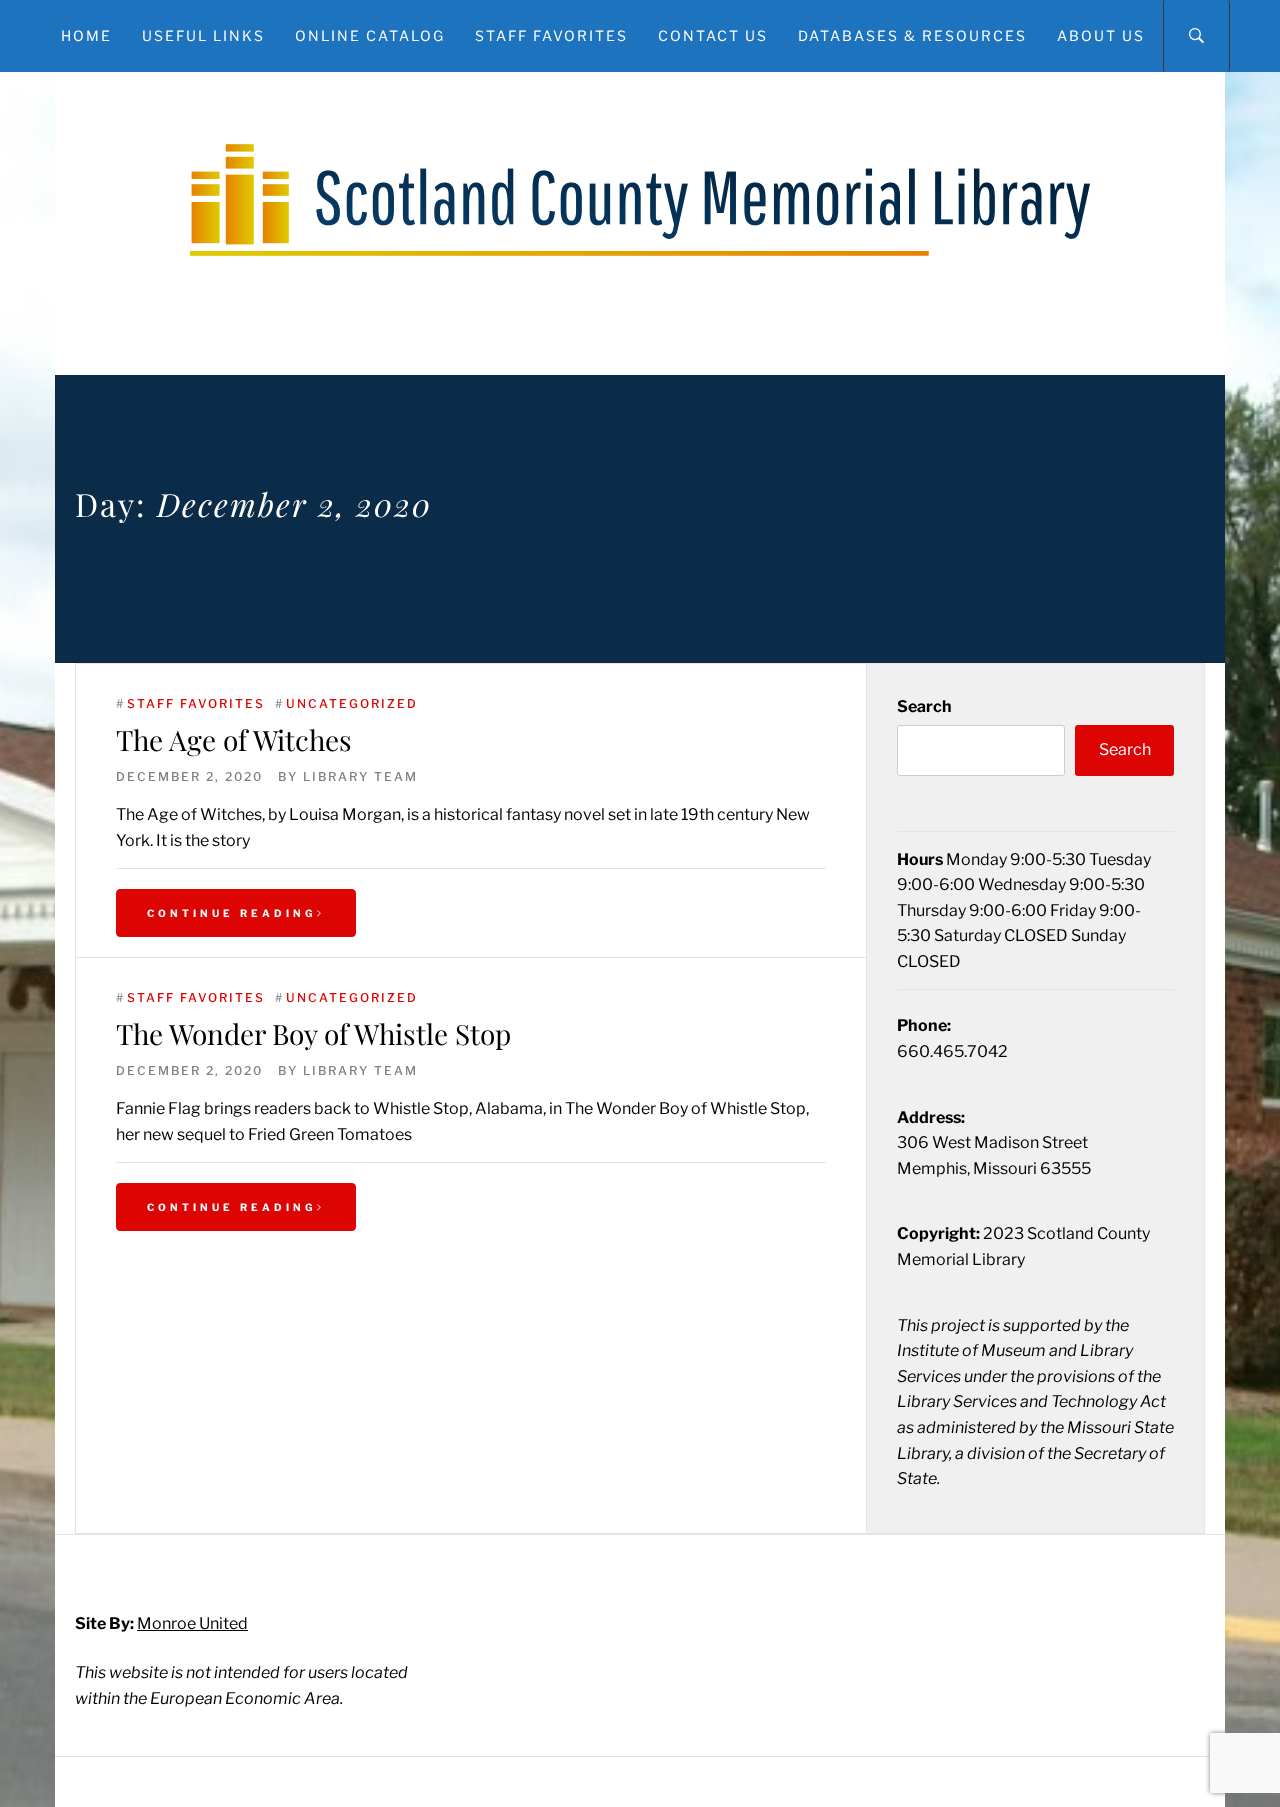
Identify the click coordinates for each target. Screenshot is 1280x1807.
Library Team (360, 776)
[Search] (1196, 36)
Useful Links (203, 35)
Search (924, 706)
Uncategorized (352, 703)
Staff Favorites (551, 35)
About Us (1101, 35)
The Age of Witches (234, 739)
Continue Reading (232, 913)
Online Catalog (370, 35)
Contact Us (713, 35)
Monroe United (192, 1623)
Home (86, 35)
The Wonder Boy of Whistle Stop (313, 1033)
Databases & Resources (912, 35)
